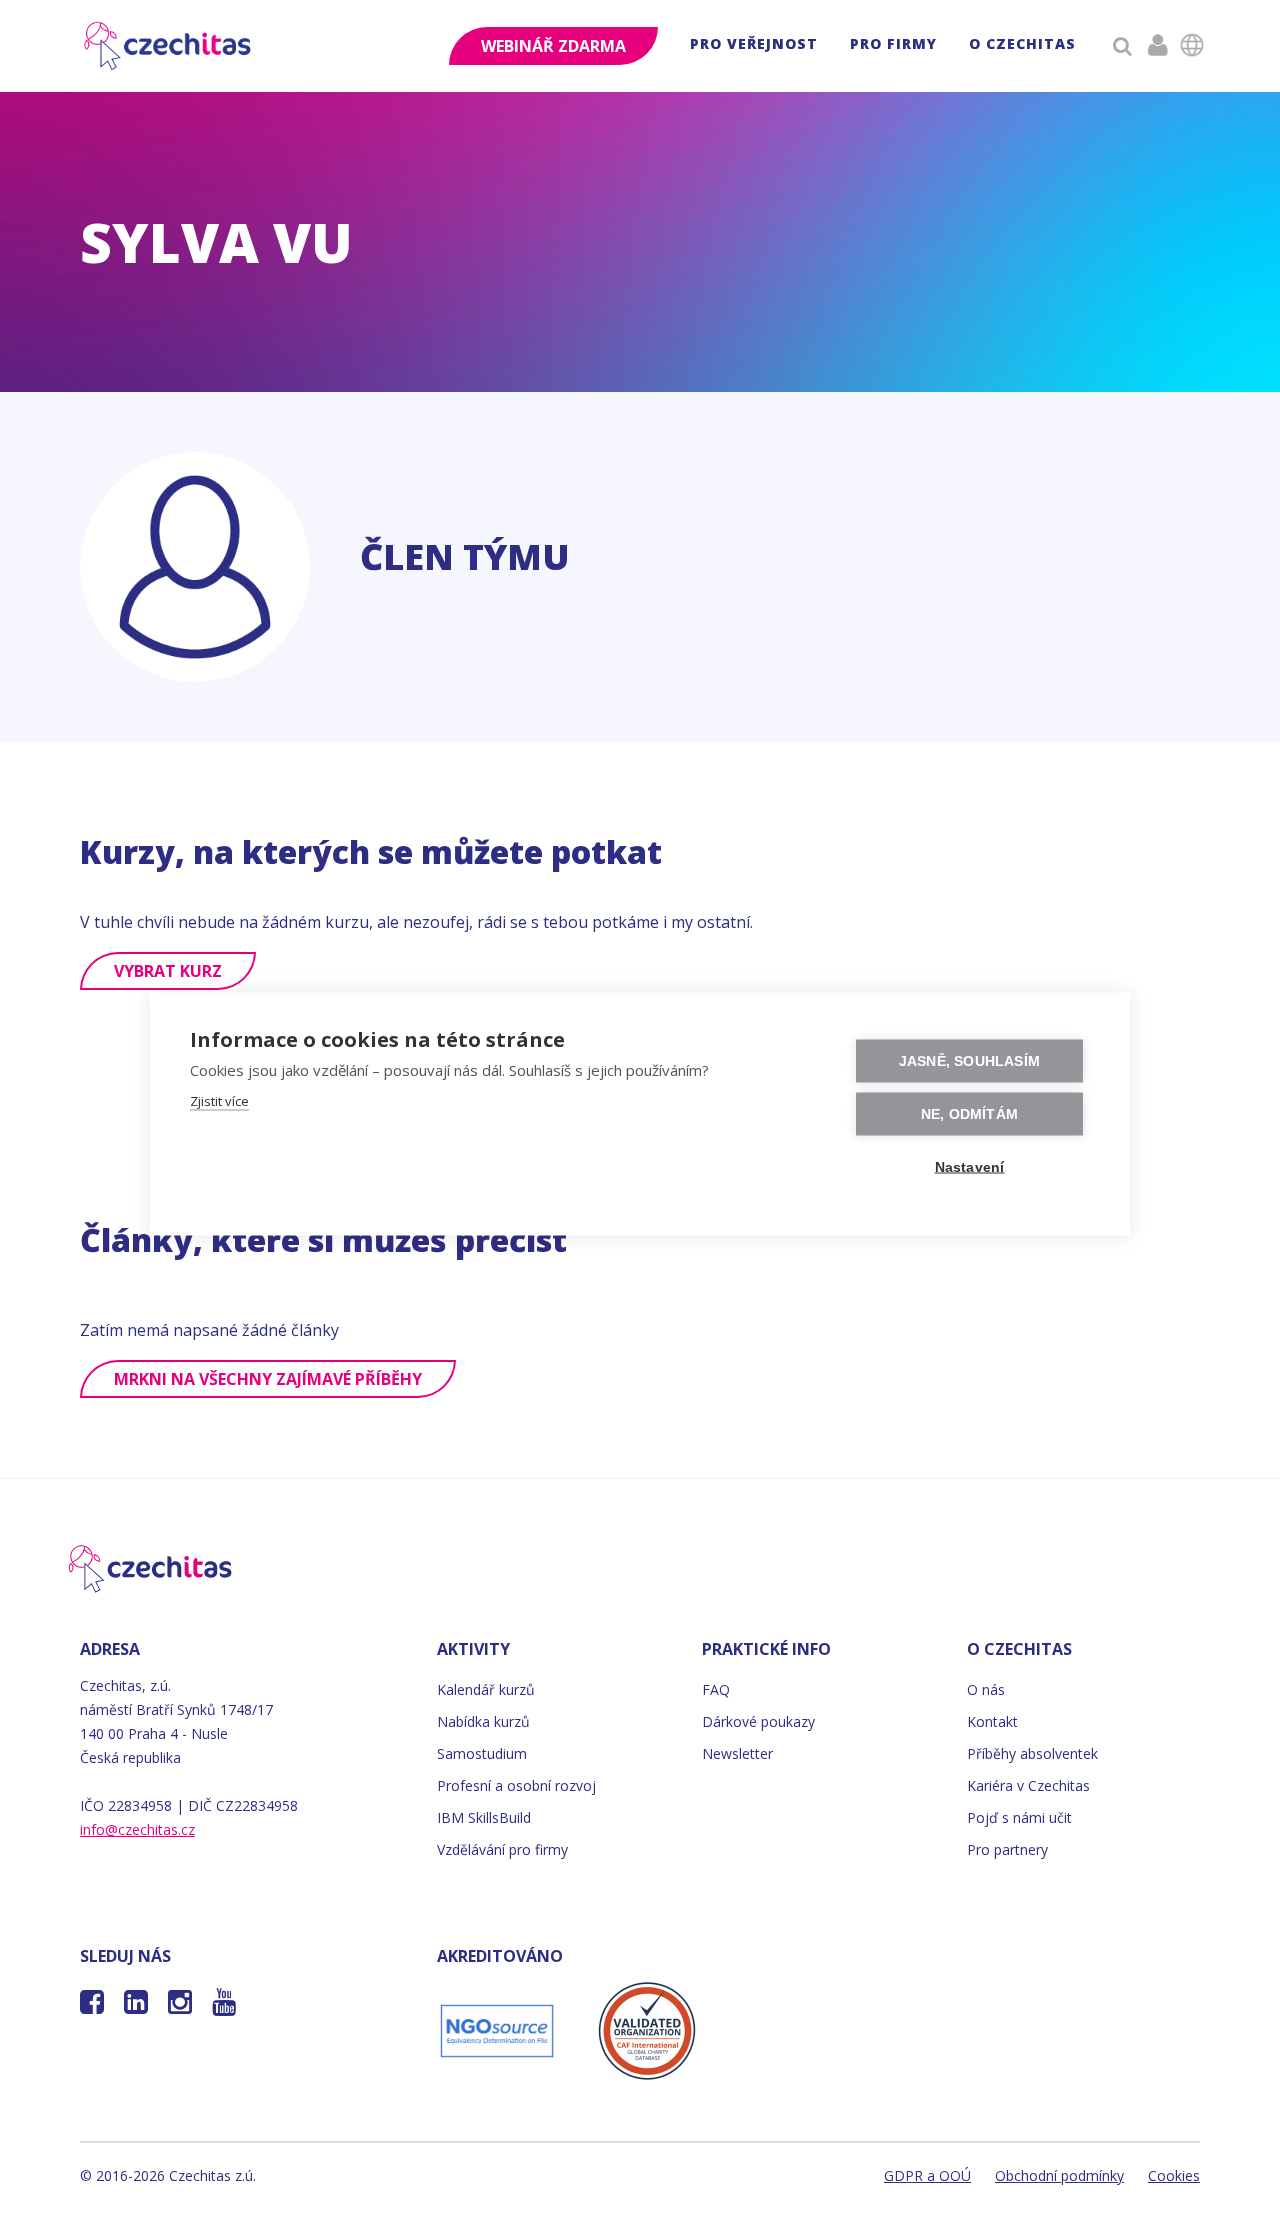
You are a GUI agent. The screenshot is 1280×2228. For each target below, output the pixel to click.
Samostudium (482, 1753)
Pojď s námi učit (1019, 1817)
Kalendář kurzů (486, 1689)
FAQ (716, 1689)
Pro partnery (1007, 1849)
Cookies (1174, 2175)
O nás (986, 1689)
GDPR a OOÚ (927, 2175)
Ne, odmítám (969, 1114)
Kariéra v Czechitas (1028, 1785)
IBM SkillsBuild (484, 1817)
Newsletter (737, 1753)
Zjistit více (219, 1101)
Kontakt (992, 1721)
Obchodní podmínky (1059, 2175)
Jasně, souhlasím (969, 1061)
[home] (169, 46)
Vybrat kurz (168, 971)
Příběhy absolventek (1032, 1753)
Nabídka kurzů (483, 1721)
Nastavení (970, 1167)
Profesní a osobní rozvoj (516, 1785)
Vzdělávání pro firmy (502, 1849)
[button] (754, 46)
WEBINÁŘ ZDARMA (553, 46)
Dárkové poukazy (758, 1721)
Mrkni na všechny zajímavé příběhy (268, 1379)
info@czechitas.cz (137, 1829)
